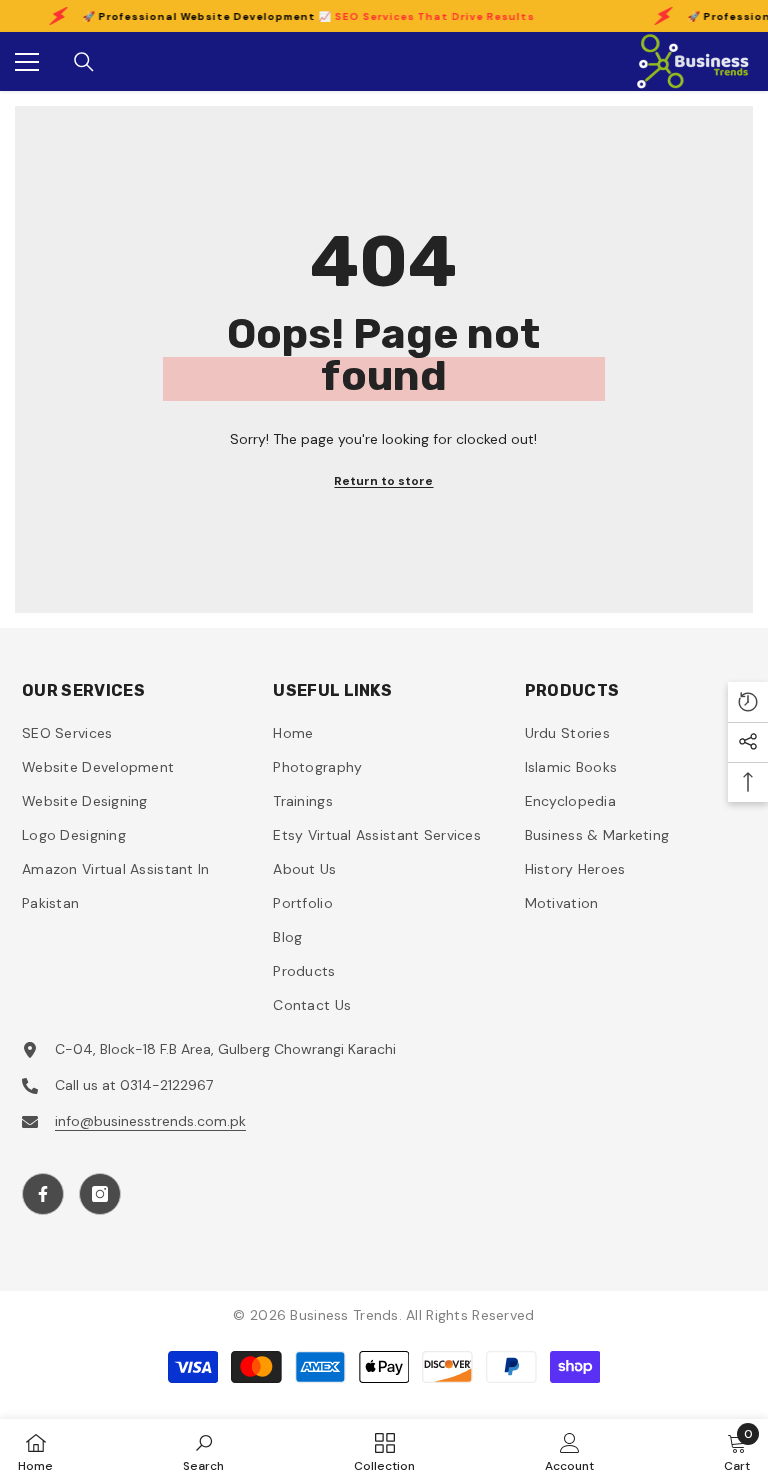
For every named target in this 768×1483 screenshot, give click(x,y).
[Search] (84, 62)
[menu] (27, 62)
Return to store (383, 481)
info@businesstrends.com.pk (150, 1121)
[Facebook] (43, 1194)
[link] (203, 1451)
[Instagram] (100, 1194)
